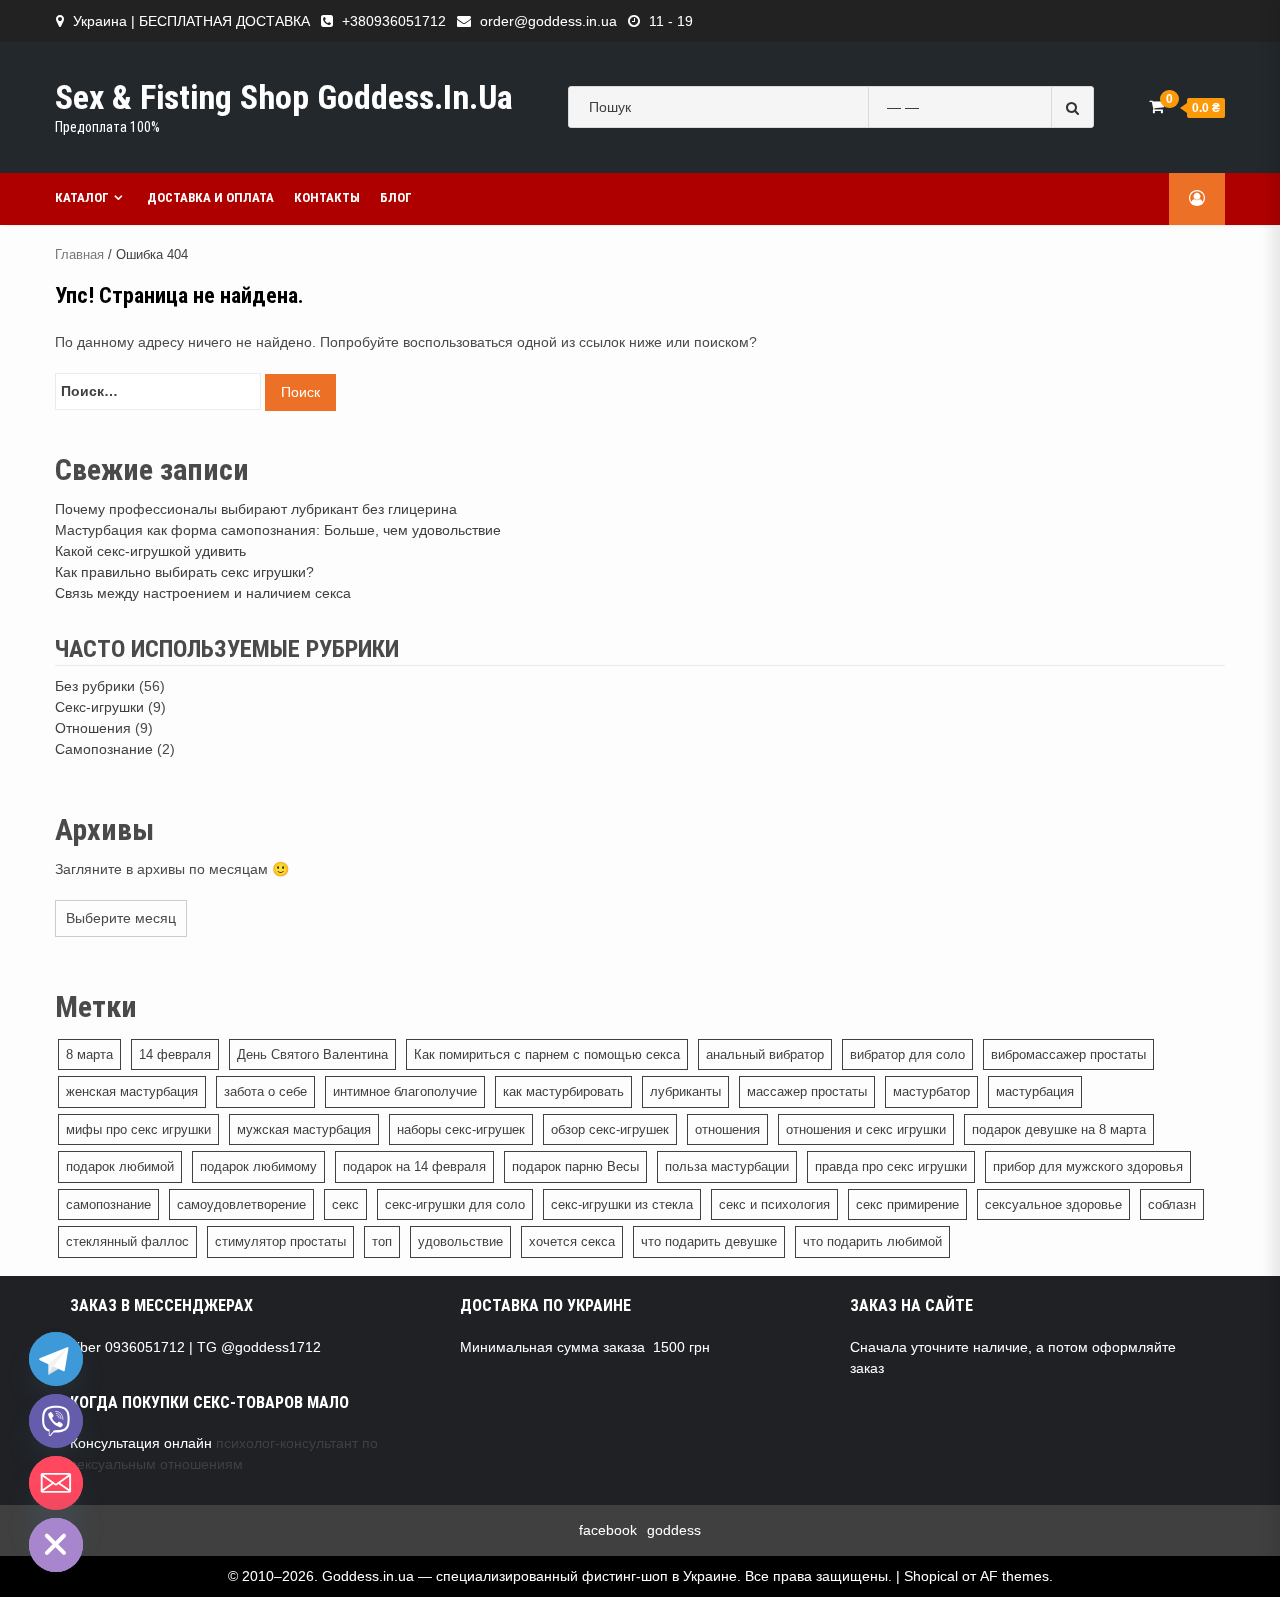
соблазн (1172, 1204)
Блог (396, 197)
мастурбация (1035, 1091)
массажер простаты (807, 1091)
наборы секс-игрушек (461, 1129)
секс (345, 1204)
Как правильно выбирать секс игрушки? (184, 572)
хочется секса (572, 1241)
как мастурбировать (563, 1091)
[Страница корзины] (1156, 106)
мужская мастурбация (304, 1129)
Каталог (82, 197)
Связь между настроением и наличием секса (203, 593)
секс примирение (907, 1204)
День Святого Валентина (312, 1054)
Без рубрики (95, 686)
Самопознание (104, 749)
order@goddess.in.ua (548, 21)
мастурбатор (931, 1091)
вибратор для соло (907, 1054)
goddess (674, 1530)
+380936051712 (394, 21)
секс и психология (774, 1204)
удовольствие (460, 1241)
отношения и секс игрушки (866, 1129)
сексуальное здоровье (1053, 1204)
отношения (727, 1129)
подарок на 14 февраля (414, 1166)
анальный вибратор (765, 1054)
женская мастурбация (132, 1091)
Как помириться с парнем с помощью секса (547, 1054)
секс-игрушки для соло (455, 1204)
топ (382, 1241)
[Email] (56, 1483)
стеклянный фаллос (127, 1241)
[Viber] (56, 1421)
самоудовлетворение (241, 1204)
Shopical (931, 1576)
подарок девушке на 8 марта (1059, 1129)
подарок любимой (120, 1166)
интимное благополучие (405, 1091)
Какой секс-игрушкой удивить (150, 551)
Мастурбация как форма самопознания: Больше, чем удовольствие (278, 530)
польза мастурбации (727, 1166)
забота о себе (265, 1091)
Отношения (93, 728)
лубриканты (685, 1091)
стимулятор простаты (280, 1241)
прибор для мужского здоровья (1088, 1166)
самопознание (108, 1204)
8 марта (89, 1054)
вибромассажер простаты (1068, 1054)
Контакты (327, 197)
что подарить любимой (872, 1241)
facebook (608, 1530)
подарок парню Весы (575, 1166)
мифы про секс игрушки (138, 1129)
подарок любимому (258, 1166)
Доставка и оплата (210, 197)
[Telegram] (56, 1359)
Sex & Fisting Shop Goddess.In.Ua (284, 97)
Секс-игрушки (99, 707)
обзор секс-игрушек (610, 1129)
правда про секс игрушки (891, 1166)
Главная (79, 254)
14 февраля (175, 1054)
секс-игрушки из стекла (622, 1204)
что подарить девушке (709, 1241)
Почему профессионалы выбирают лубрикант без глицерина (256, 509)
